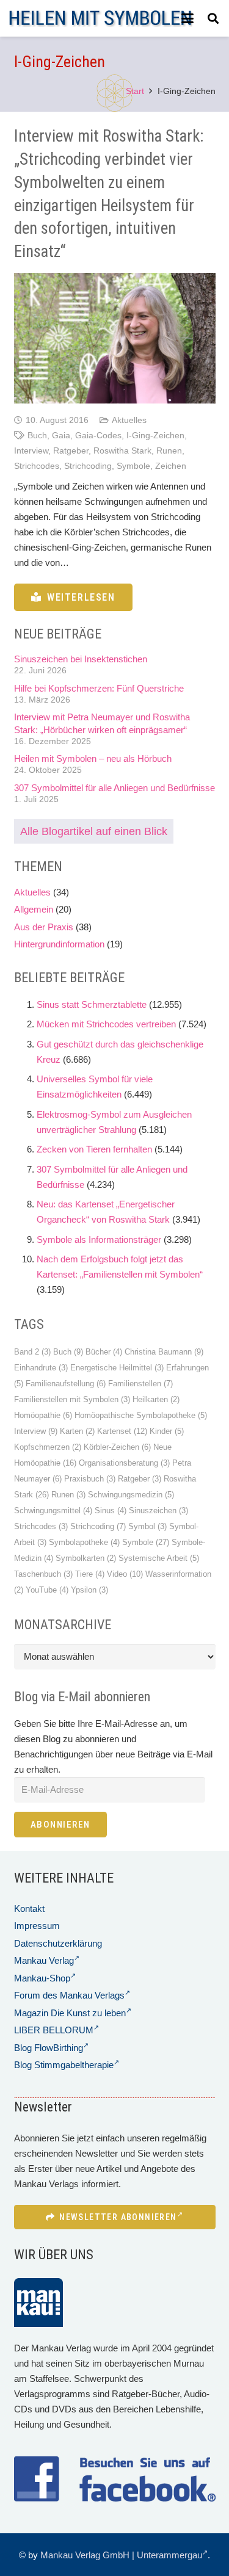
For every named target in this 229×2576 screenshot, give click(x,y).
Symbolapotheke (84, 1542)
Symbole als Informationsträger (99, 1239)
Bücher (104, 1352)
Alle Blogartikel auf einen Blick (94, 831)
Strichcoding (88, 466)
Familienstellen (140, 1384)
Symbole (133, 466)
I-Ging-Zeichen (155, 436)
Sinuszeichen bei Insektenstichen (81, 659)
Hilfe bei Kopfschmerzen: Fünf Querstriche (99, 688)
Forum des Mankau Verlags (69, 1995)
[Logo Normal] (101, 19)
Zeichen (171, 466)
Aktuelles (129, 420)
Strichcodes (37, 466)
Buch (37, 436)
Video (125, 1574)
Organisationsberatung (124, 1463)
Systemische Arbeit (159, 1558)
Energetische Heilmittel (117, 1368)
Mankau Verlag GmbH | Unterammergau (121, 2555)
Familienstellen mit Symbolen (72, 1399)
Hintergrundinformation (59, 944)
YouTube (47, 1590)
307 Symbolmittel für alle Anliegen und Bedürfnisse (114, 788)
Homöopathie (43, 1415)
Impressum (37, 1926)
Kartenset (122, 1431)
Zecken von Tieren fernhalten (94, 1149)
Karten (77, 1431)
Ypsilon (89, 1590)
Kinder (167, 1431)
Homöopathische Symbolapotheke (141, 1415)
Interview (31, 451)
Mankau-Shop (42, 1978)
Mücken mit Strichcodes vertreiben (106, 1024)
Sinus (111, 1511)
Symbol (147, 1526)
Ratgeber (71, 451)
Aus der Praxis (44, 927)
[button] (187, 18)
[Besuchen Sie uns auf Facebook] (115, 2479)
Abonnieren (60, 1825)
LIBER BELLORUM (54, 2030)
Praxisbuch (90, 1479)
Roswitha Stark (122, 451)
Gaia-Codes (98, 436)
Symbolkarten (86, 1558)
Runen (169, 451)
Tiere (90, 1574)
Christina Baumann (164, 1352)
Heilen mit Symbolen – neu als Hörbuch (93, 758)
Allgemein (34, 909)
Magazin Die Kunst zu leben (70, 2013)
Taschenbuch (43, 1574)
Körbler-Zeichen (117, 1447)
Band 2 (32, 1352)
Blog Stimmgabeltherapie (64, 2065)
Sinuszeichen (158, 1511)
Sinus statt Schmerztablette (92, 1004)
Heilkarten (156, 1399)
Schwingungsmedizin (131, 1495)
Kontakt (29, 1908)
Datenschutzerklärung (58, 1943)
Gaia (61, 436)
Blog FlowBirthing (49, 2048)
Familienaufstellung (66, 1384)
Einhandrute (41, 1368)
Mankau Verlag (44, 1960)
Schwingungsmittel (53, 1511)
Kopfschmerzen (48, 1447)
